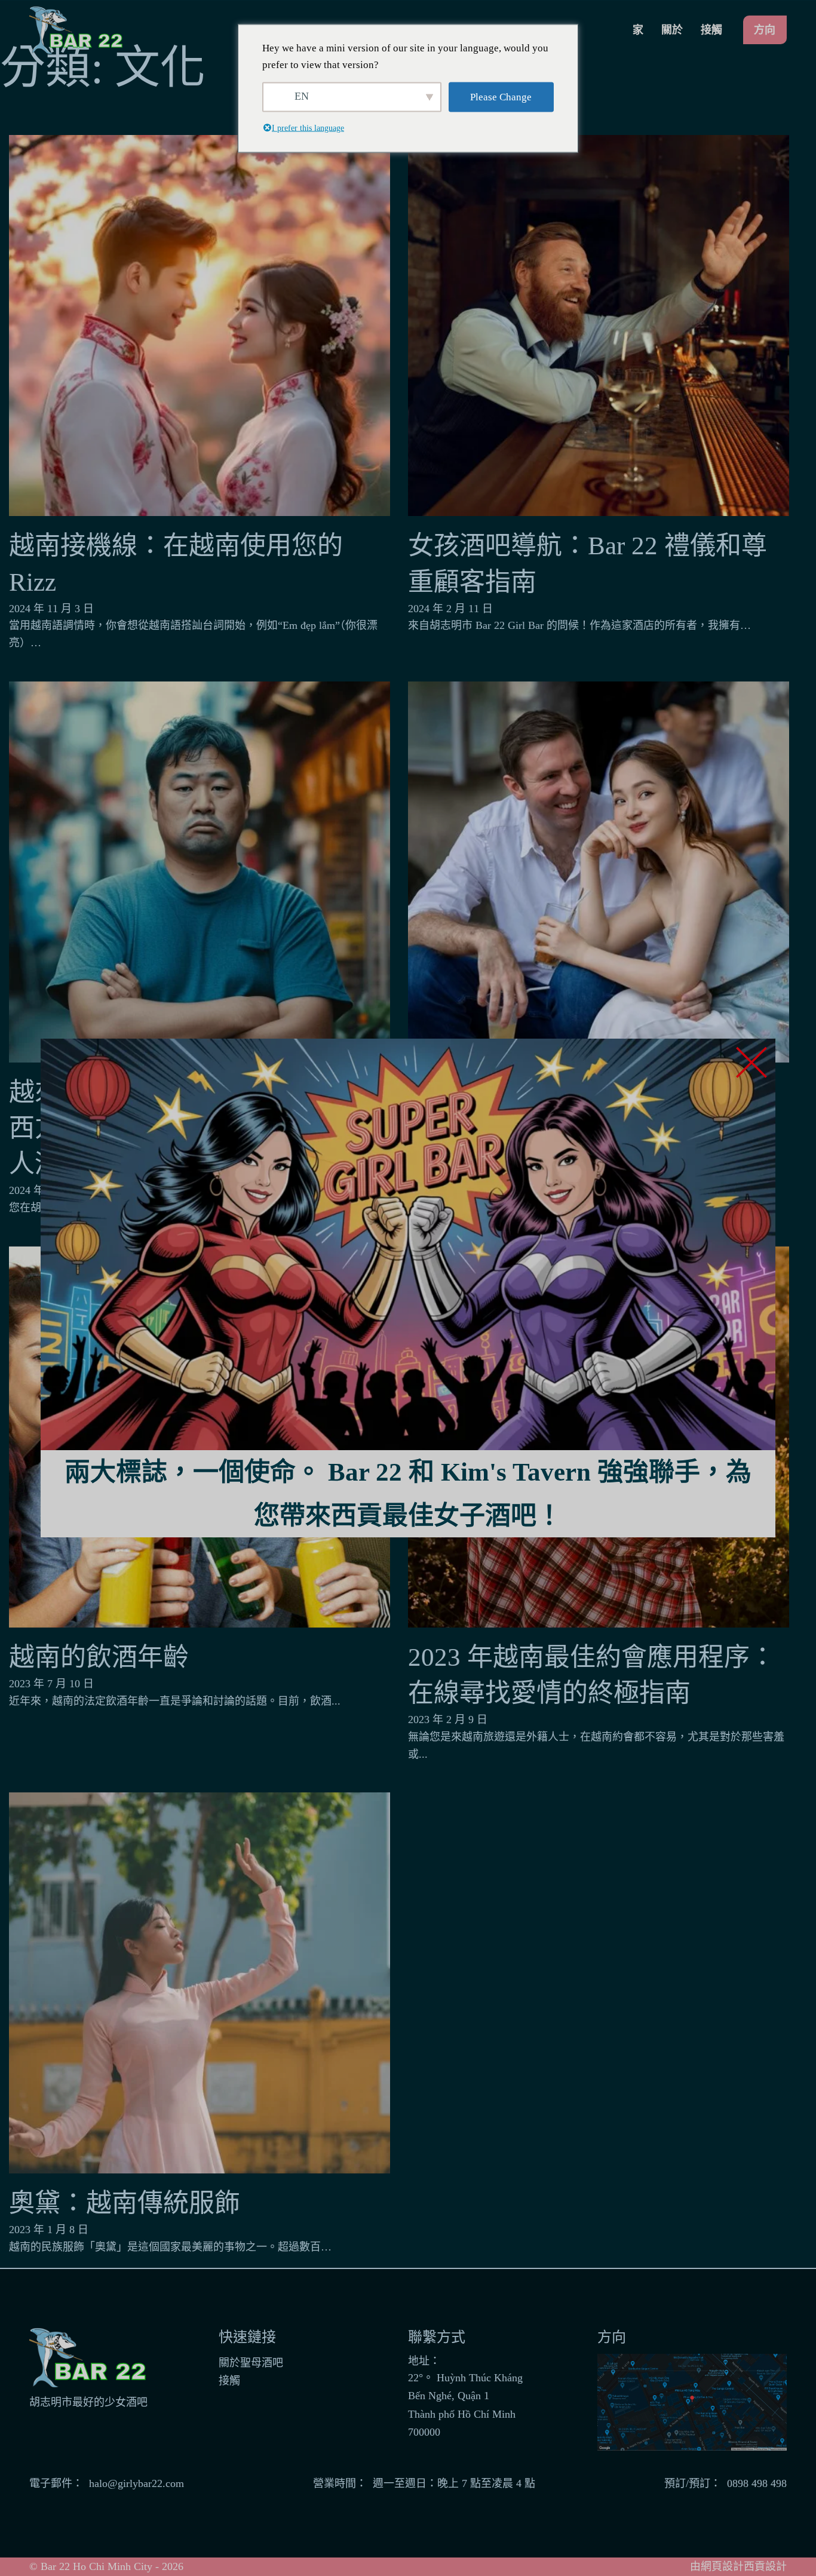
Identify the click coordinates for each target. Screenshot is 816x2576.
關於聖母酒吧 (251, 2363)
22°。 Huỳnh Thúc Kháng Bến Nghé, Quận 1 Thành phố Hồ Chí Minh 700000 (465, 2405)
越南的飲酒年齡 (99, 1657)
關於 (672, 30)
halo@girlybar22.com (136, 2483)
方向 (765, 30)
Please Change (501, 96)
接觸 (711, 30)
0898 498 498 (757, 2483)
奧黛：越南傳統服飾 (125, 2203)
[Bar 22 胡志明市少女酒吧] (77, 30)
